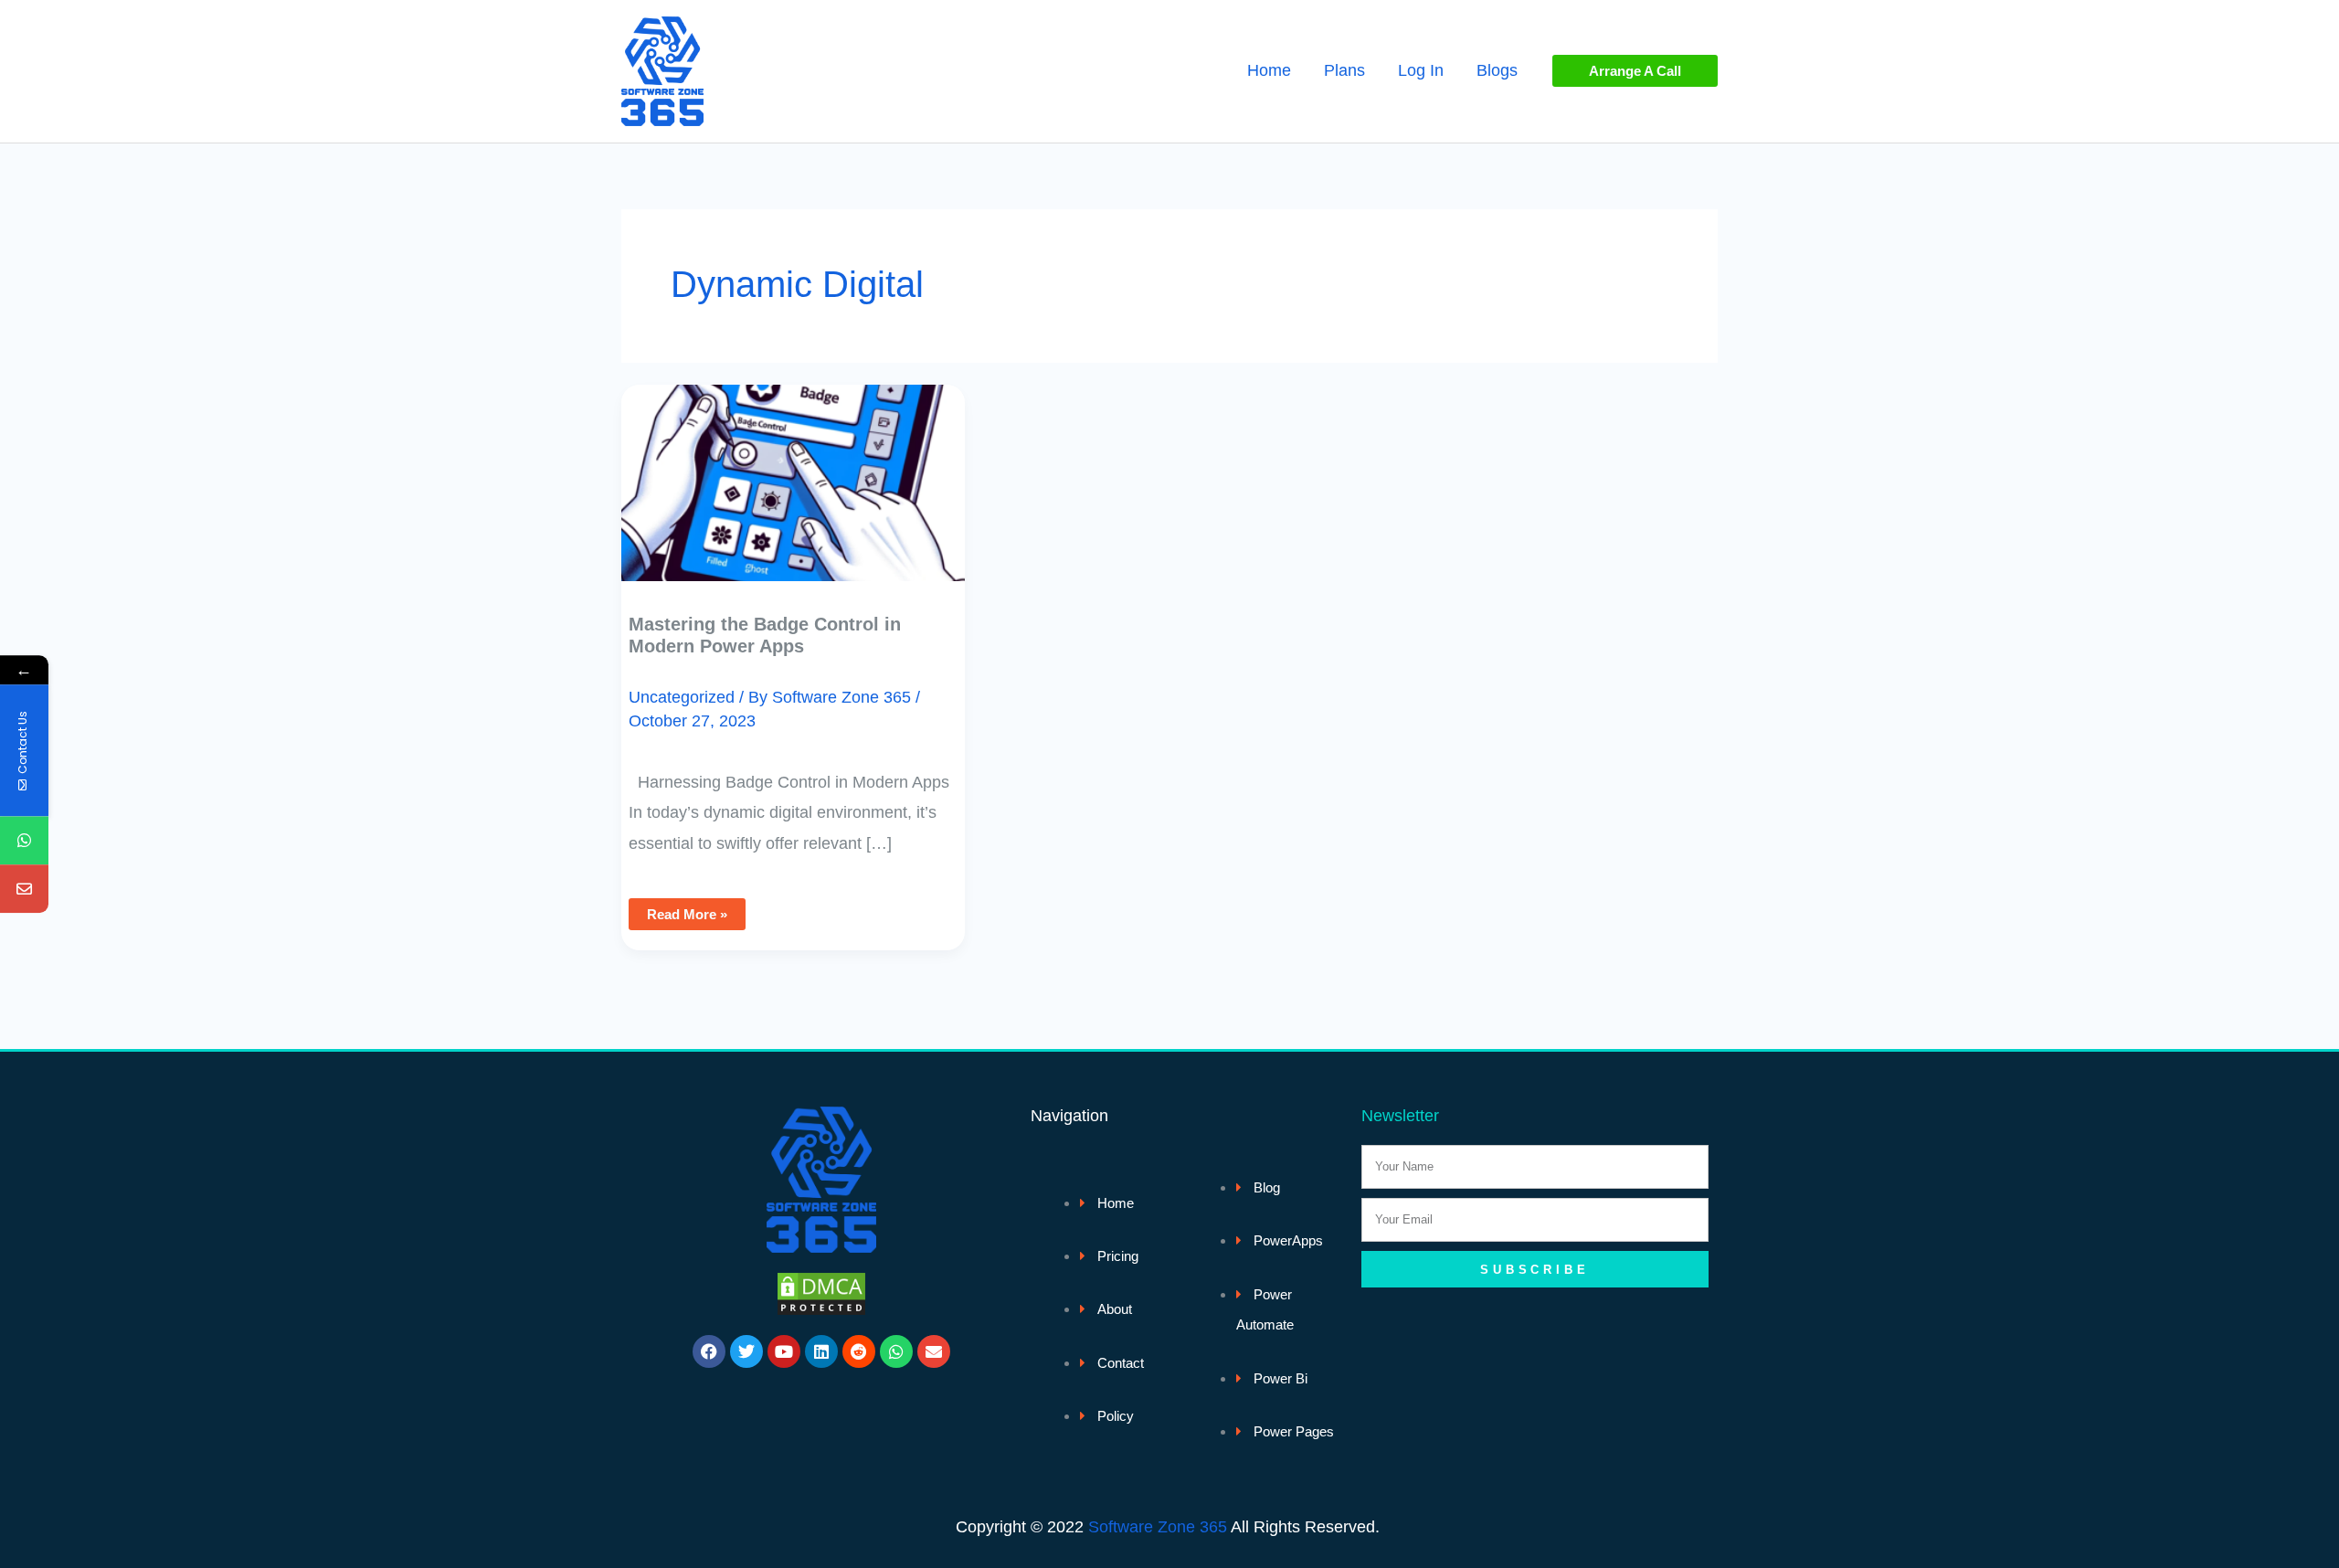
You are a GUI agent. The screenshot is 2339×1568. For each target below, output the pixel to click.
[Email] (24, 890)
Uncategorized (682, 697)
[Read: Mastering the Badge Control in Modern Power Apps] (793, 470)
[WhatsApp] (24, 841)
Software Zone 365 (1158, 1527)
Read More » (687, 910)
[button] (1635, 71)
